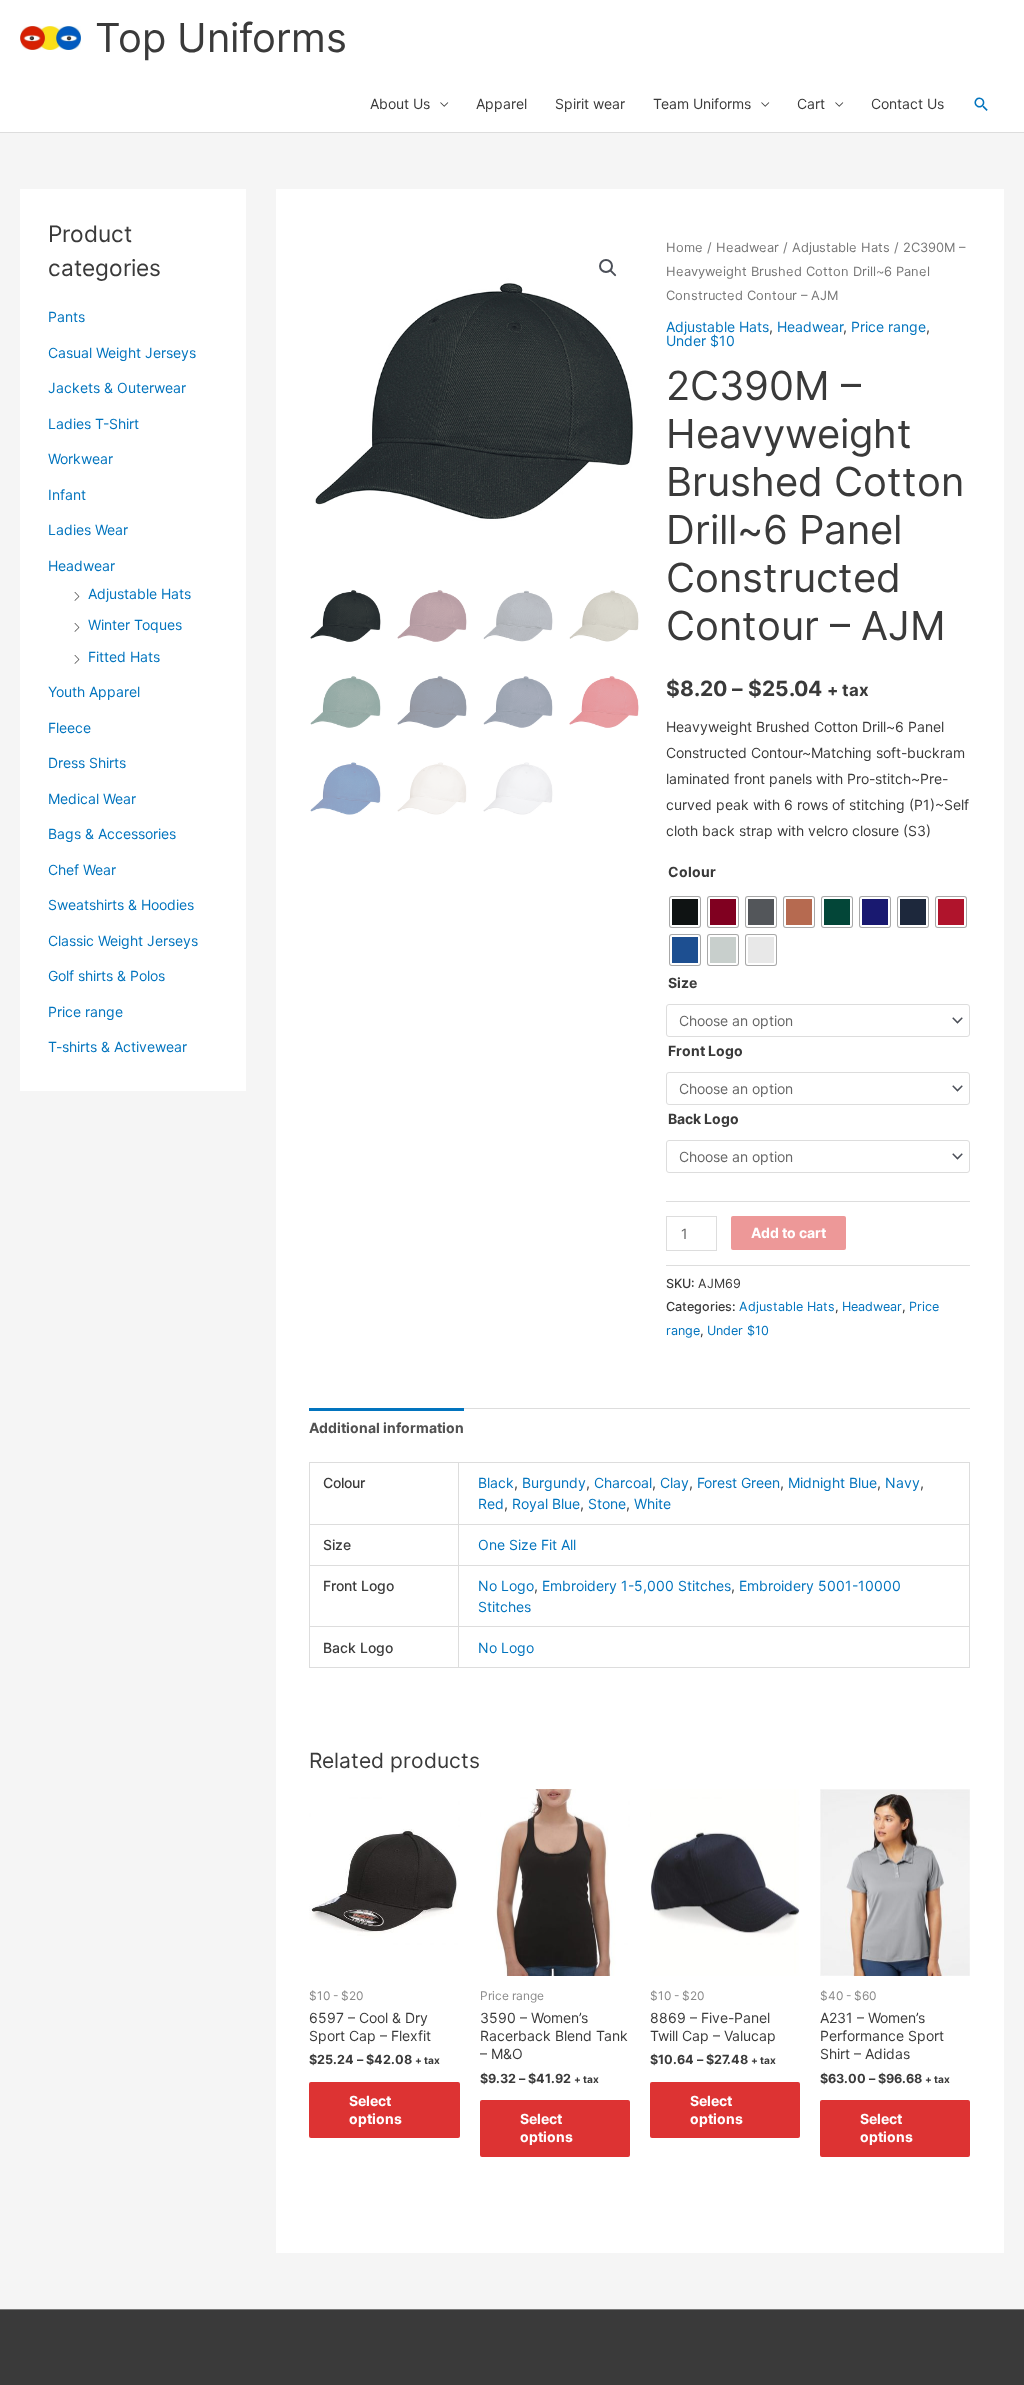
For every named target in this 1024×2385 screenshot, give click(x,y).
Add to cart (788, 1232)
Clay (674, 1482)
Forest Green (738, 1482)
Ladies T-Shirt (93, 423)
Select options (375, 2109)
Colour (692, 871)
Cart (811, 103)
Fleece (69, 727)
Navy (902, 1482)
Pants (66, 316)
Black (496, 1482)
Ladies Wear (88, 529)
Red (491, 1503)
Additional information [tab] (386, 1427)
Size (682, 982)
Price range (85, 1011)
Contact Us (907, 103)
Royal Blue (546, 1503)
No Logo (506, 1585)
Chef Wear (82, 869)
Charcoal (623, 1482)
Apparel (501, 103)
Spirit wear (590, 103)
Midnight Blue (832, 1482)
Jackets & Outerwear (117, 387)
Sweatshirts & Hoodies (121, 904)
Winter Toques (135, 624)
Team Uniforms (702, 103)
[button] (981, 104)
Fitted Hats (124, 656)
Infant (67, 494)
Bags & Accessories (112, 833)
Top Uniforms (221, 37)
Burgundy (554, 1482)
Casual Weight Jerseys (122, 352)
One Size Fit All (527, 1544)
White (652, 1503)
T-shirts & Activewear (117, 1046)
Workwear (80, 458)
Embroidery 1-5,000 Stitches (636, 1585)
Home (684, 247)
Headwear (81, 565)
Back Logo (703, 1118)
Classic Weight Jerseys (123, 940)
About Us (400, 103)
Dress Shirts (87, 762)
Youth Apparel (94, 691)
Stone (607, 1503)
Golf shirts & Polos (106, 975)
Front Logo (705, 1050)
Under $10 (700, 340)
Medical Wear (92, 798)
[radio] (685, 912)
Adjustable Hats (139, 593)
